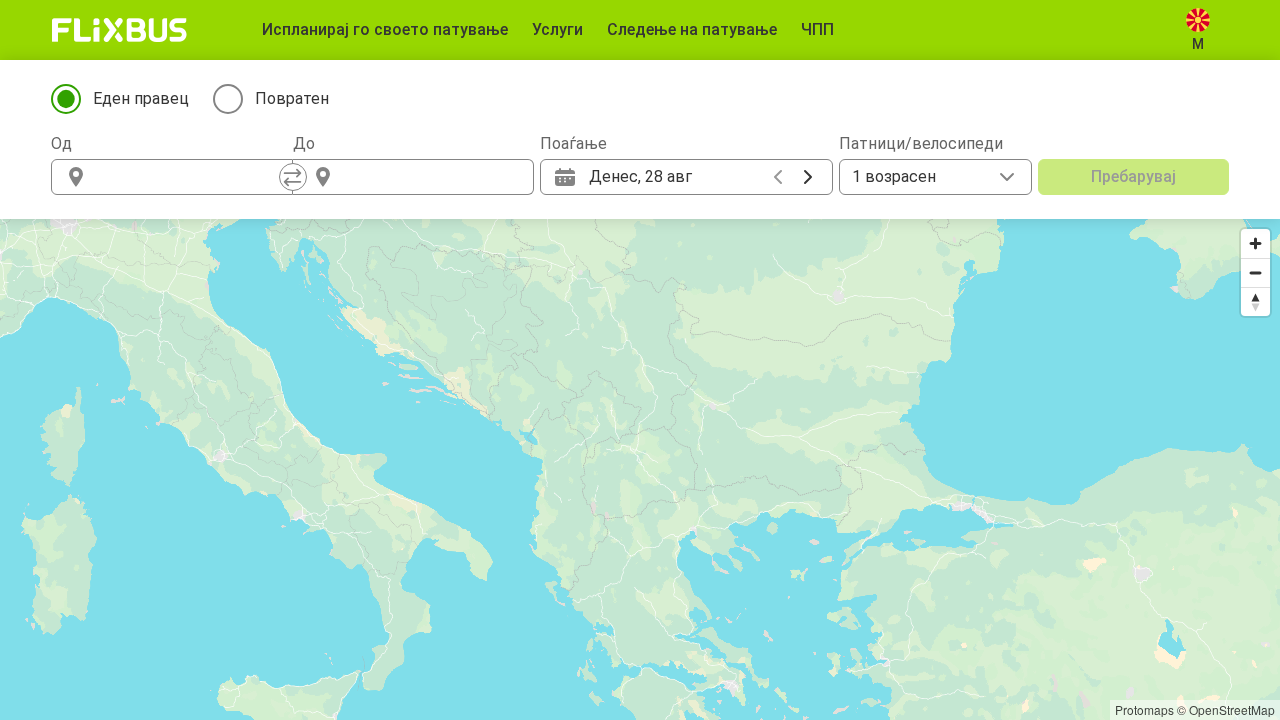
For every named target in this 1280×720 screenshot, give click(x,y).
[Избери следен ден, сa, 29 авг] (808, 177)
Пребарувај (1133, 176)
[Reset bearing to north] (1255, 301)
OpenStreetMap (1232, 709)
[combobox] (190, 177)
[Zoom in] (1255, 243)
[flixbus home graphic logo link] (119, 30)
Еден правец (141, 98)
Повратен (292, 98)
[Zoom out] (1255, 272)
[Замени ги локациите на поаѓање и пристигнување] (293, 177)
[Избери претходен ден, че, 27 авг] (778, 177)
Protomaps (1144, 709)
